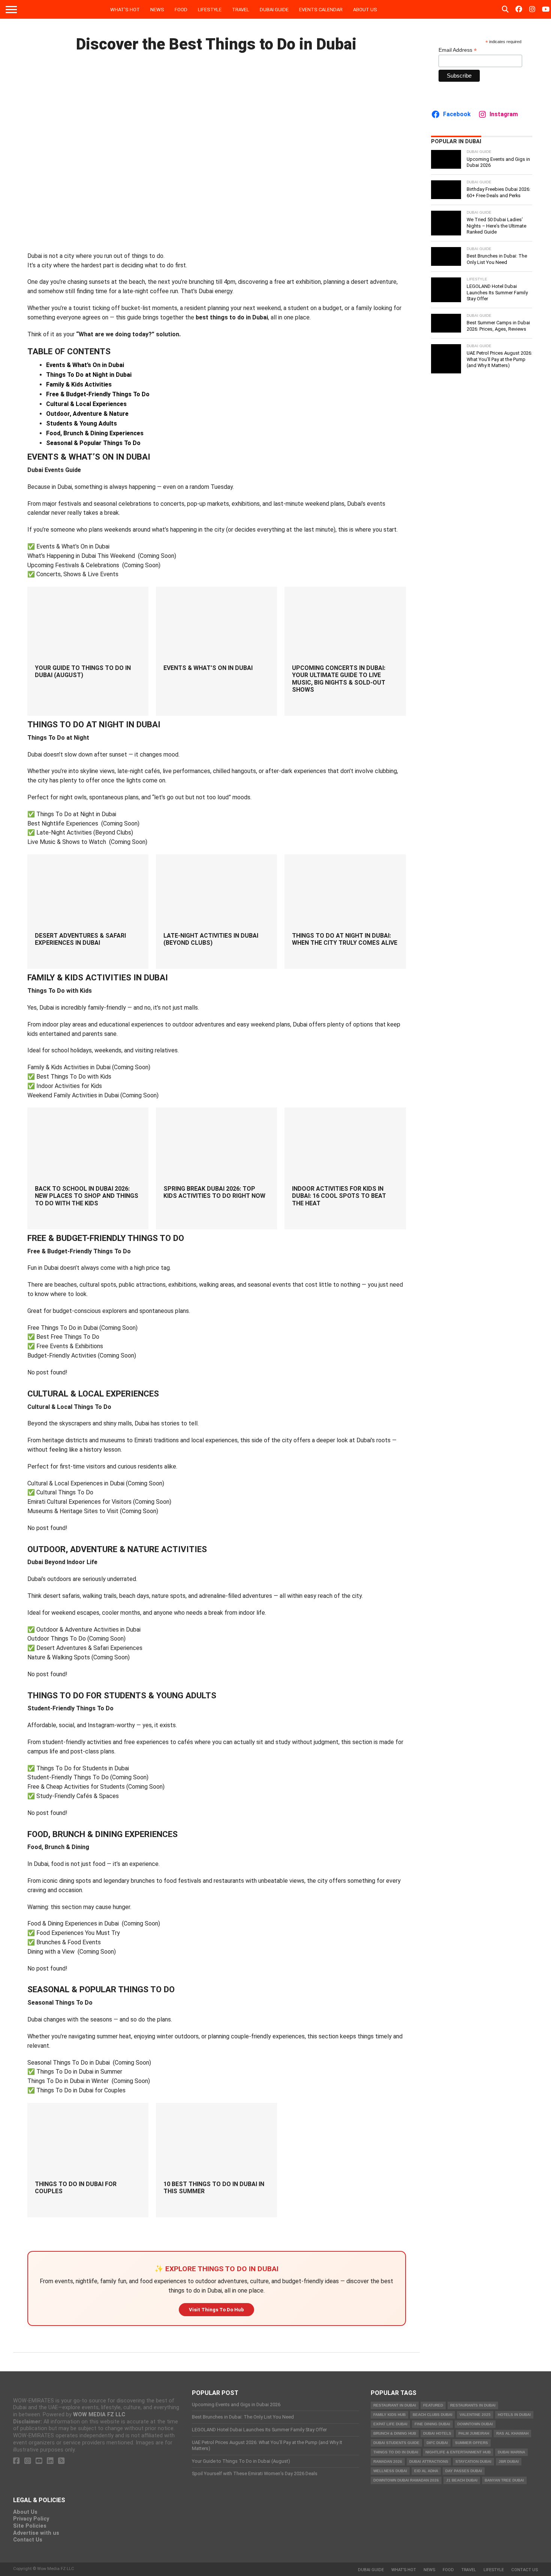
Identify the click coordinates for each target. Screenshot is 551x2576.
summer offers (472, 2443)
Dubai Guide (274, 10)
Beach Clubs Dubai (433, 2415)
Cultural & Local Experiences (86, 404)
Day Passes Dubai (464, 2471)
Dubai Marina (511, 2452)
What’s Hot (125, 10)
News (157, 10)
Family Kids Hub (389, 2415)
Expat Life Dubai (390, 2424)
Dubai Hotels (437, 2433)
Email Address (458, 50)
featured (433, 2405)
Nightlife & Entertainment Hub (458, 2452)
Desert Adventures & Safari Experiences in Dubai (80, 939)
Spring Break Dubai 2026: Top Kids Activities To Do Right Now (214, 1192)
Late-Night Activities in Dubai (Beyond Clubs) (211, 939)
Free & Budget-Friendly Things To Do (98, 394)
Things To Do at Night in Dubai (89, 375)
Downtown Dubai (475, 2424)
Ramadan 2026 (388, 2461)
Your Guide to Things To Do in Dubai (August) (83, 671)
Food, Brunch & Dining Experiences (95, 433)
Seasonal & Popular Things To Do (93, 443)
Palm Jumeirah (474, 2433)
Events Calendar (321, 10)
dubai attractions (429, 2461)
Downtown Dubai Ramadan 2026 (406, 2480)
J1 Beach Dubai (462, 2480)
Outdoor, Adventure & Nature (87, 414)
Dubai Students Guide (396, 2443)
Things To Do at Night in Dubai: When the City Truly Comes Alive (345, 939)
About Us (365, 10)
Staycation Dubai (473, 2461)
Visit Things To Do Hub (216, 2310)
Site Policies (30, 2526)
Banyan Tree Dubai (504, 2480)
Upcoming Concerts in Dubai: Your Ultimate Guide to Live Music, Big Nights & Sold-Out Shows (339, 679)
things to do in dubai (396, 2452)
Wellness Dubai (390, 2471)
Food (181, 10)
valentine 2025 (475, 2415)
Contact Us (28, 2540)
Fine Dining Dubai (432, 2424)
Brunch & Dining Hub (395, 2433)
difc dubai (437, 2443)
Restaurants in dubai (473, 2405)
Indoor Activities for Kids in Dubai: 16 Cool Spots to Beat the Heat (339, 1196)
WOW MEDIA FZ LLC (99, 2415)
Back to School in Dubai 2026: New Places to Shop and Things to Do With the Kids (87, 1196)
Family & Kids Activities (79, 384)
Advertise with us (36, 2533)
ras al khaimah (512, 2433)
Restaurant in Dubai (395, 2405)
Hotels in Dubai (514, 2415)
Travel (241, 10)
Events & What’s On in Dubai (85, 365)
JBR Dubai (509, 2461)
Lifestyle (210, 10)
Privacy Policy (31, 2519)
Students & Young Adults (82, 423)
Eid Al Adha (426, 2471)
